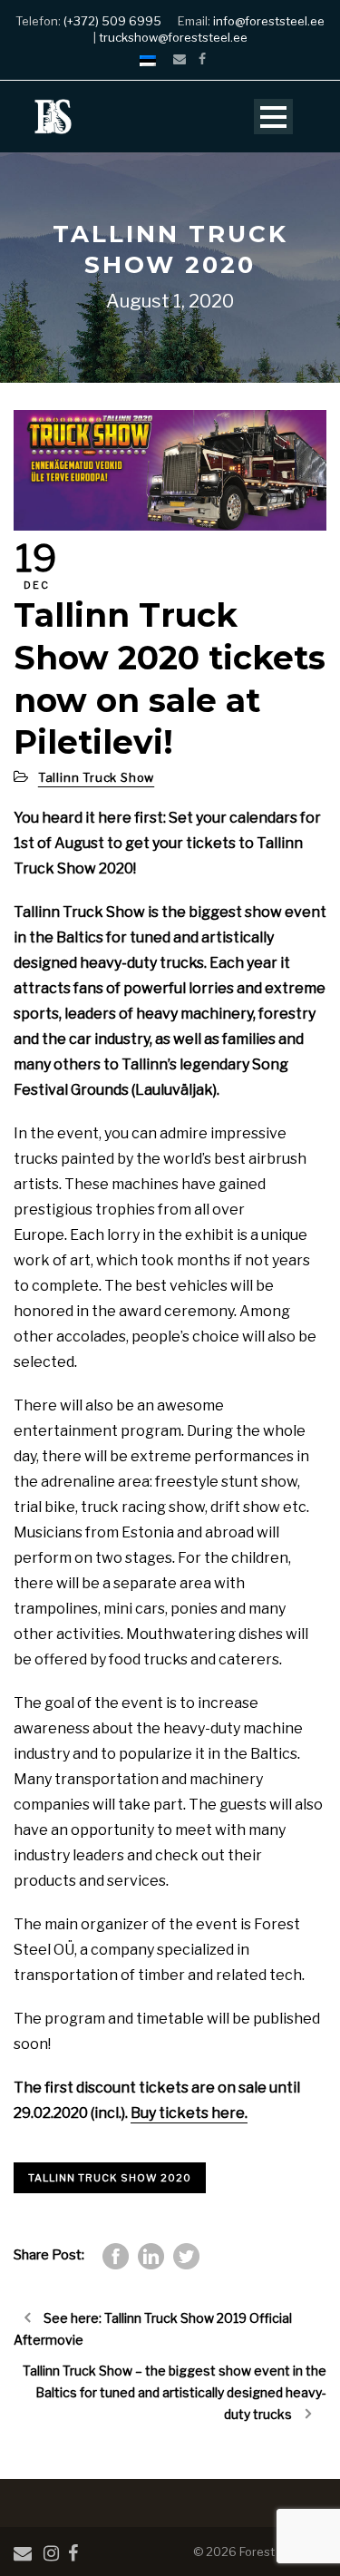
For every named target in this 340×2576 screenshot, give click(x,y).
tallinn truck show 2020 (110, 2178)
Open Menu (273, 117)
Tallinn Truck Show (96, 777)
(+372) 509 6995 (112, 21)
